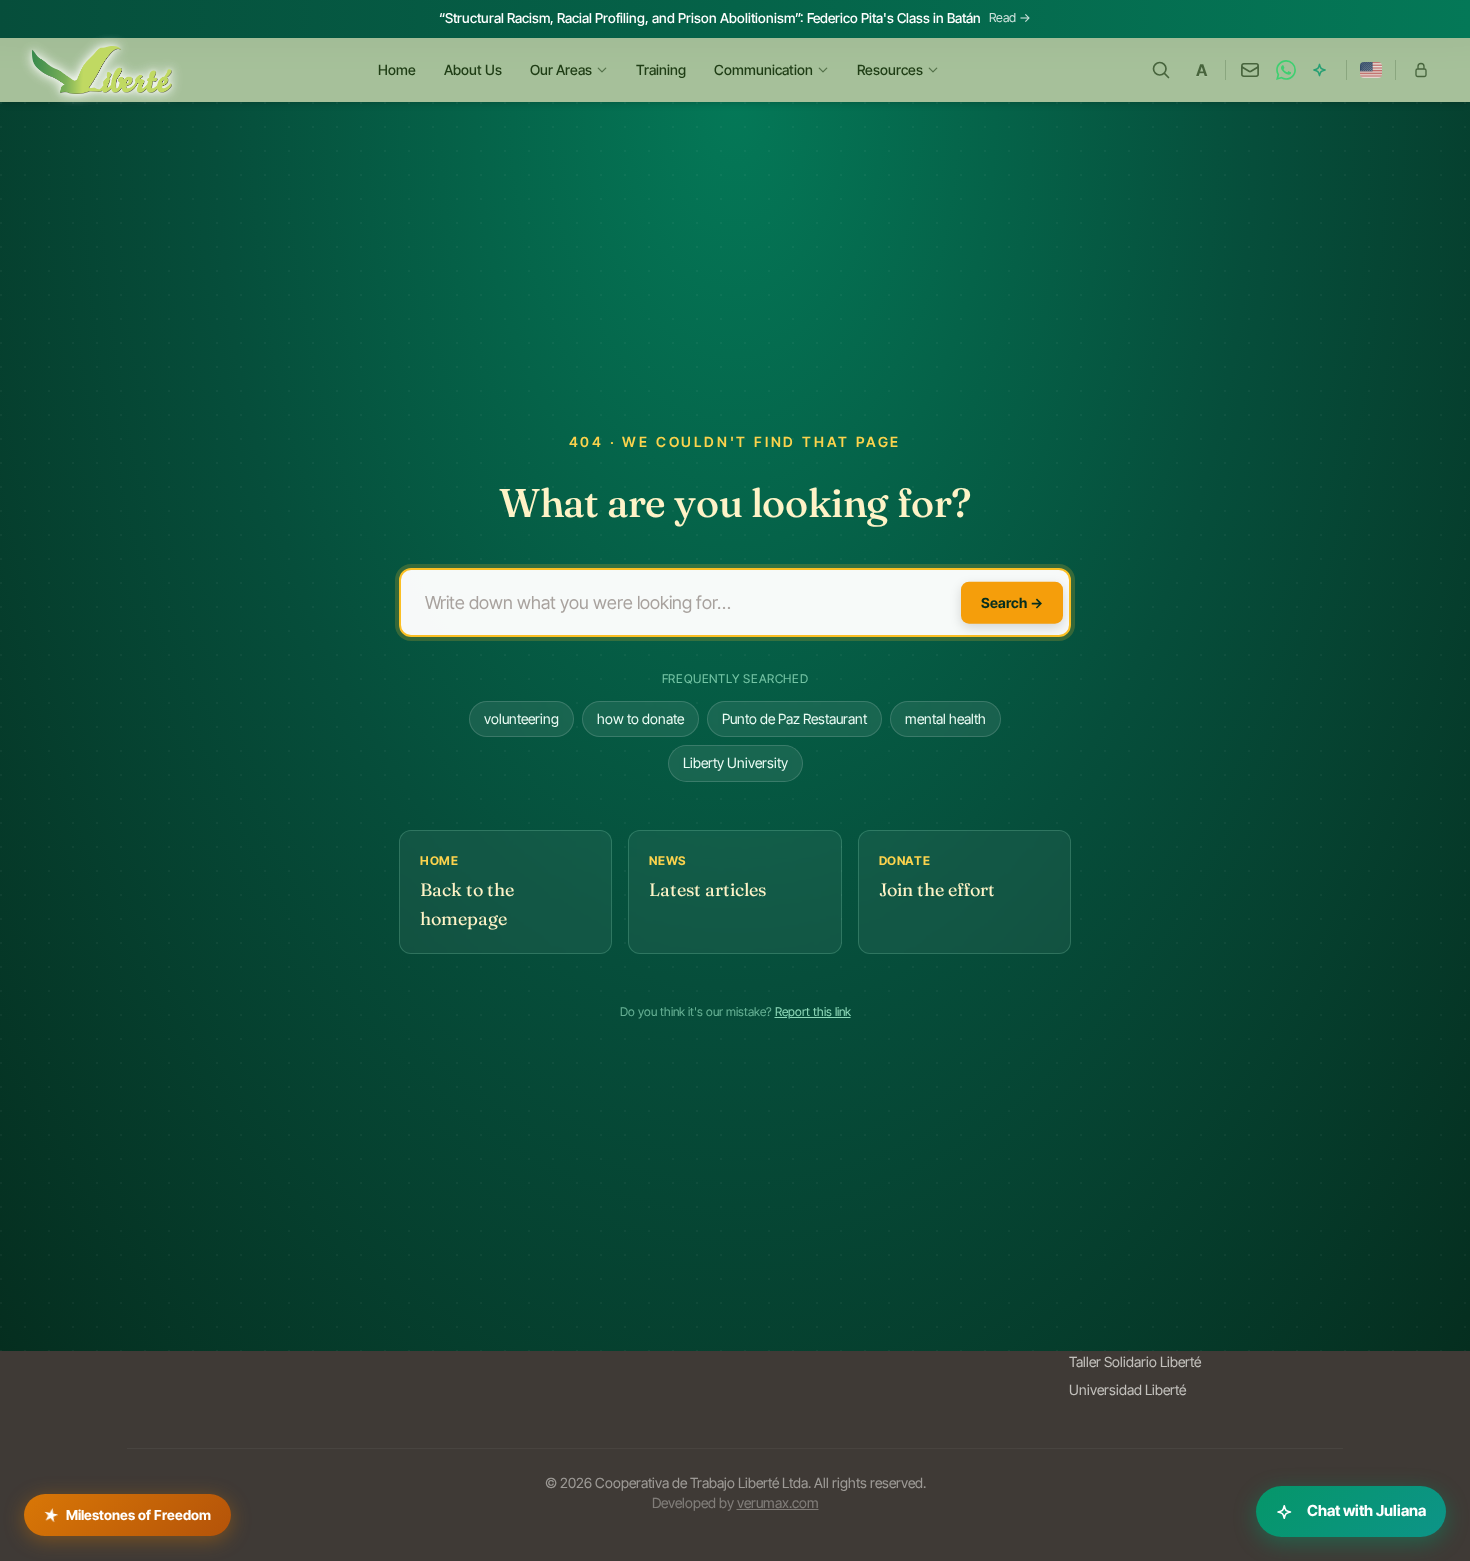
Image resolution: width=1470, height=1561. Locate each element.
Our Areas (561, 69)
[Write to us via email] (1250, 70)
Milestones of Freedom (127, 1511)
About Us (473, 69)
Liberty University (735, 762)
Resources (890, 69)
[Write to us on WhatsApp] (1286, 70)
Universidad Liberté (1127, 1389)
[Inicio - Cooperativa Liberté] (102, 70)
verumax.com (778, 1502)
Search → (1012, 601)
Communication (763, 69)
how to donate (640, 718)
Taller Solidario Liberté (1135, 1361)
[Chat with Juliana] (1322, 70)
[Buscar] (1161, 70)
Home (397, 69)
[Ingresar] (1421, 70)
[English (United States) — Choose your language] (1371, 70)
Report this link (813, 1011)
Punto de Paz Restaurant (794, 718)
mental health (945, 718)
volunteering (521, 718)
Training (661, 69)
